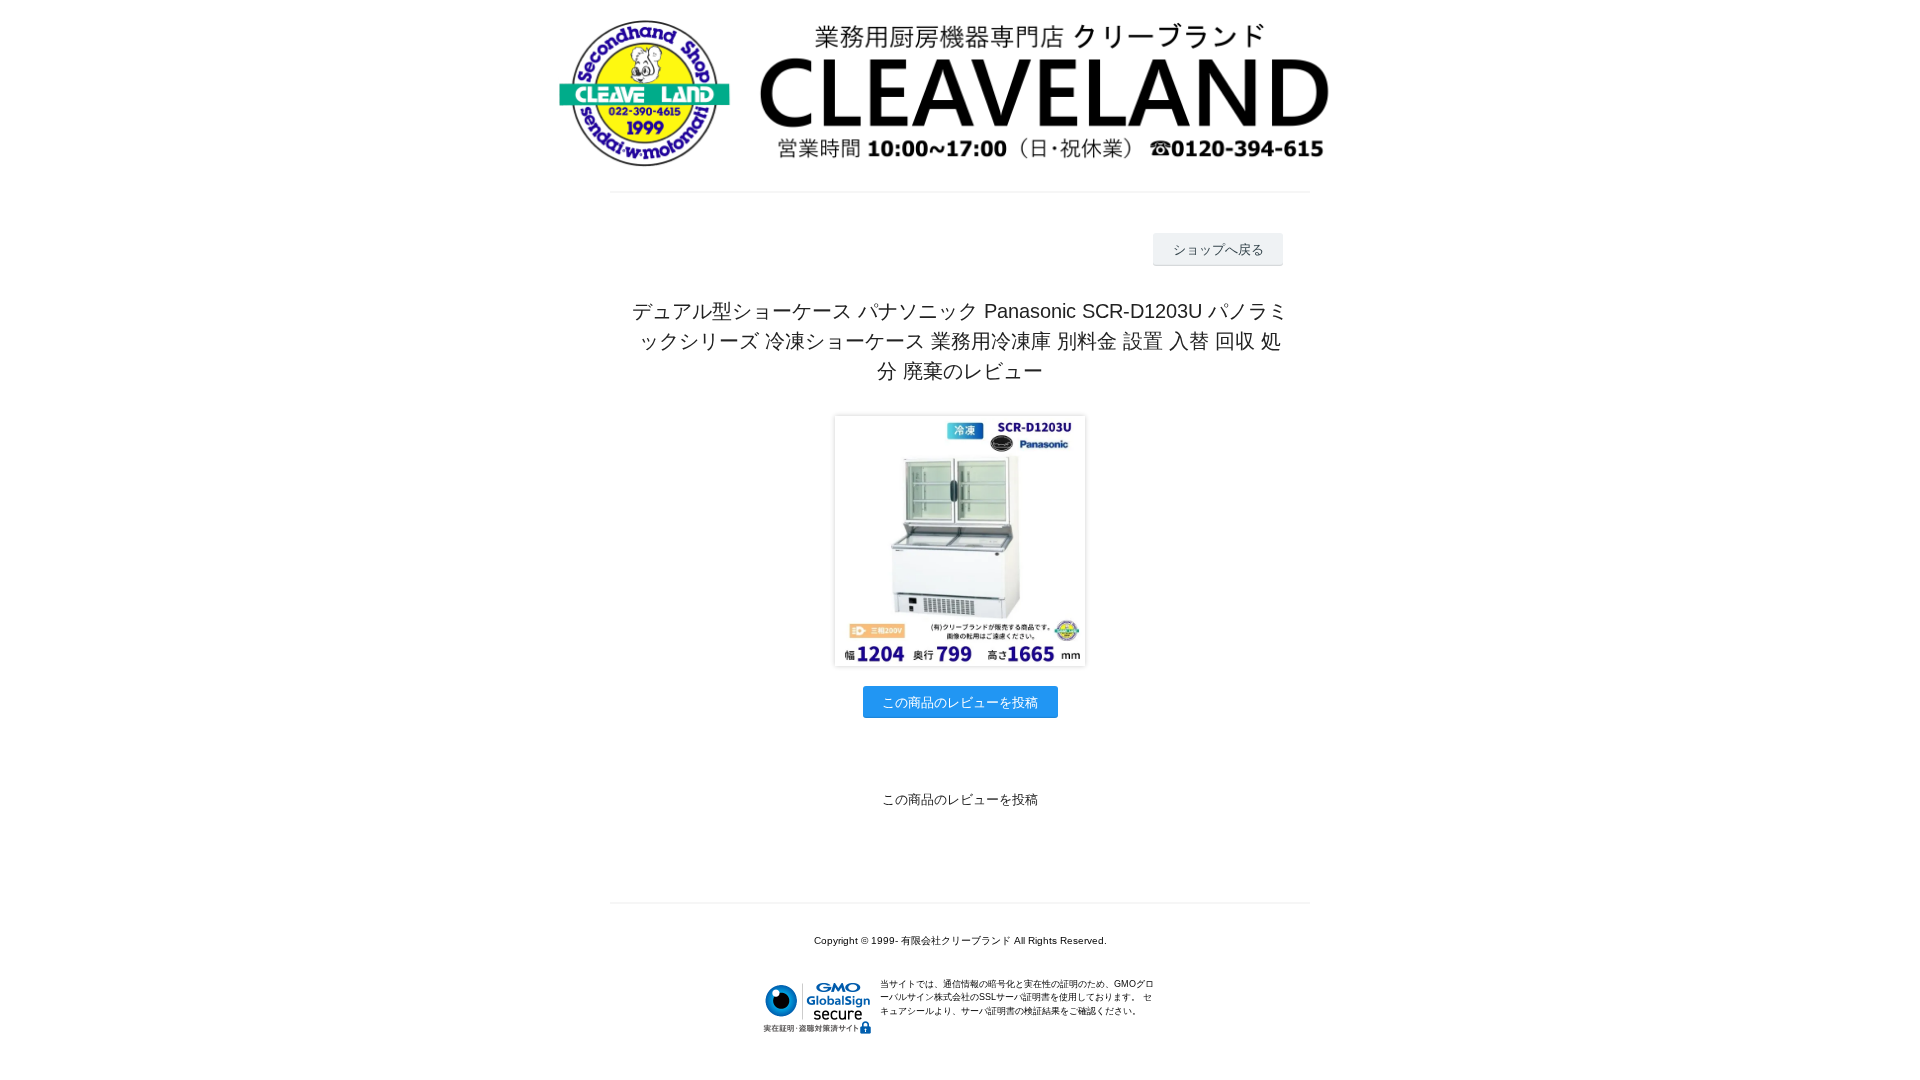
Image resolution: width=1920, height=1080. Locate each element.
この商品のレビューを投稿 (960, 702)
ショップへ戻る (1218, 249)
